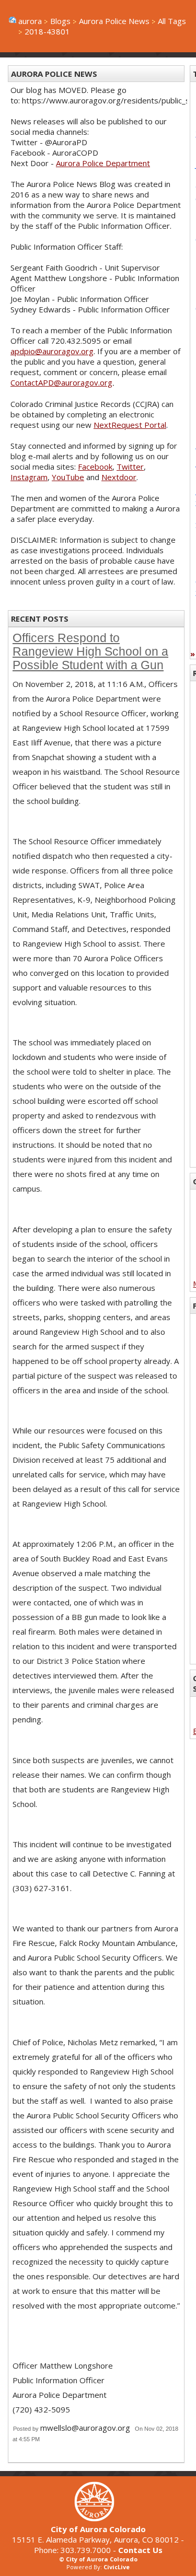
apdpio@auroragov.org (52, 351)
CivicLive (117, 2567)
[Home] (98, 2519)
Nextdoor (119, 477)
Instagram (29, 477)
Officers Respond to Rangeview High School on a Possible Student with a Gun (90, 652)
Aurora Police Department (103, 163)
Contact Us (140, 2550)
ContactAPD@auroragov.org (61, 382)
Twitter (130, 467)
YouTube (68, 477)
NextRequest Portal (130, 425)
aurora (30, 21)
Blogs (60, 21)
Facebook (95, 467)
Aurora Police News (114, 21)
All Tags (172, 21)
